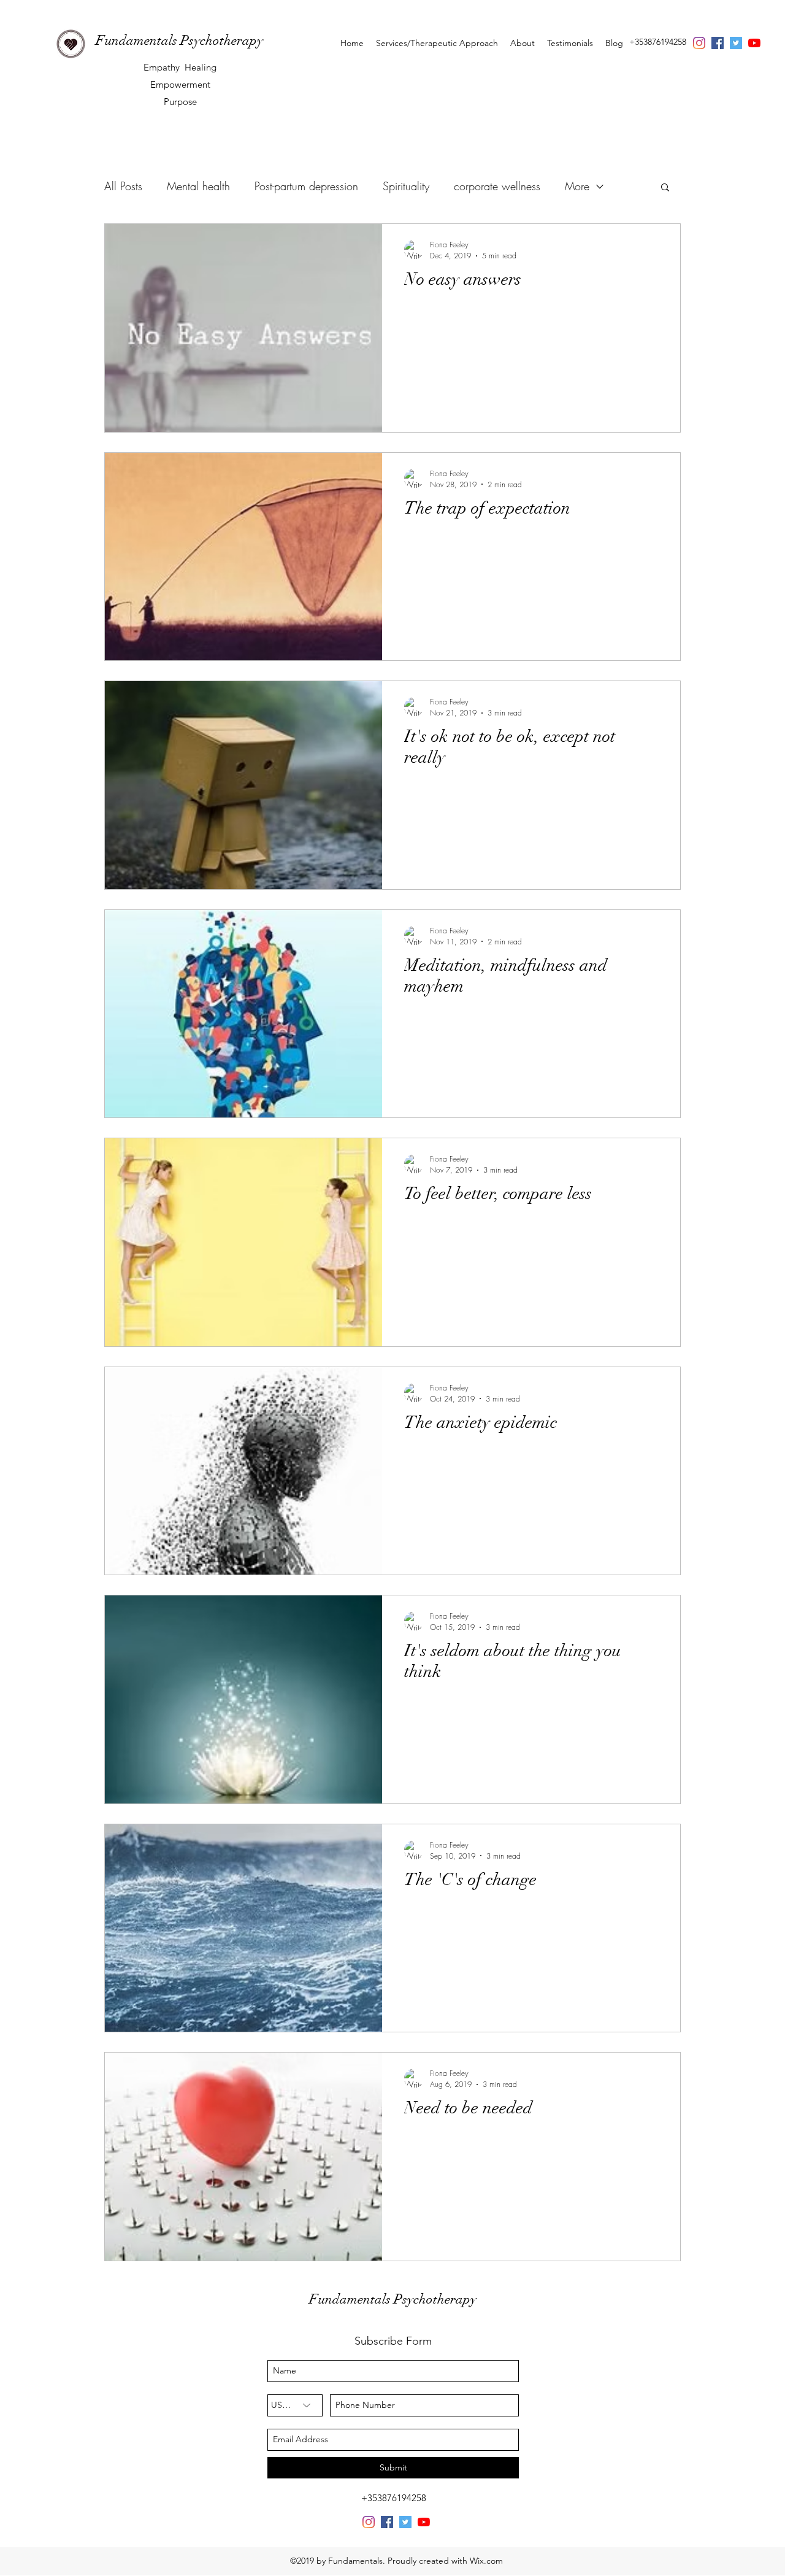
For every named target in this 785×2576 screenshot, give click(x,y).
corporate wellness (497, 186)
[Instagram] (699, 43)
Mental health (198, 186)
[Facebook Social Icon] (718, 43)
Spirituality (406, 186)
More (577, 186)
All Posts (123, 186)
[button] (665, 188)
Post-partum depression (306, 186)
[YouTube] (754, 43)
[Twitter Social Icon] (736, 43)
